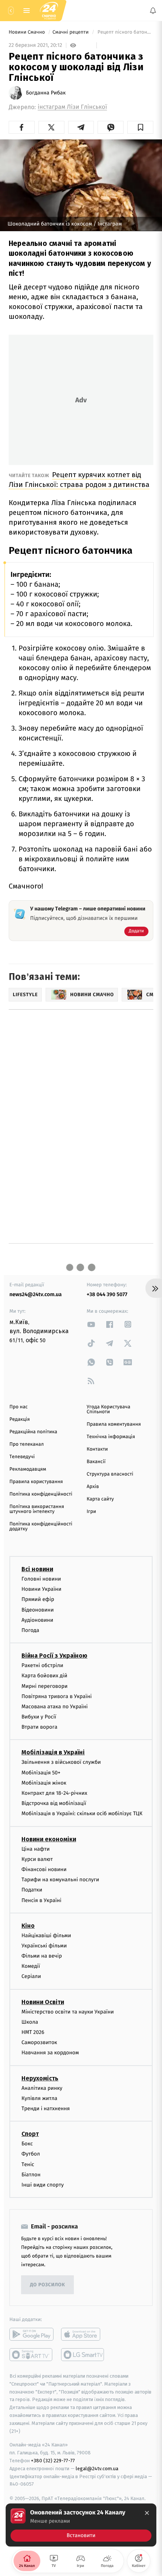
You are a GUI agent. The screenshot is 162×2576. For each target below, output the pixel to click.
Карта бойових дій (44, 1676)
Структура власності (110, 1474)
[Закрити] (147, 2513)
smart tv (31, 2355)
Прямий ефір (38, 1599)
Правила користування (36, 1482)
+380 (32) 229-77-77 (53, 2461)
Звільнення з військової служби (61, 1762)
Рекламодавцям (28, 1469)
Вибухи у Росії (39, 1717)
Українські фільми (44, 1946)
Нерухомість (40, 2078)
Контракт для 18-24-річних (54, 1793)
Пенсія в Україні (41, 1900)
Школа (30, 2022)
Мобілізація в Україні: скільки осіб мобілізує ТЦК (82, 1813)
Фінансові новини (44, 1869)
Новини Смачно (28, 32)
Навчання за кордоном (50, 2053)
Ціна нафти (36, 1849)
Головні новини (41, 1579)
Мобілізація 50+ (41, 1772)
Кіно (28, 1925)
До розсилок (48, 2285)
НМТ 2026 (33, 2032)
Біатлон (31, 2174)
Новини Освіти (43, 2002)
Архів (93, 1487)
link (91, 1324)
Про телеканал (27, 1444)
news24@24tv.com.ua (36, 1294)
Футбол (31, 2154)
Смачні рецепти (71, 32)
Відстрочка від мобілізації (54, 1803)
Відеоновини (38, 1609)
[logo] (49, 10)
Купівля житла (39, 2098)
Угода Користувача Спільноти (109, 1409)
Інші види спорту (43, 2185)
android (31, 2334)
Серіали (31, 1976)
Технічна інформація (111, 1437)
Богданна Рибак (46, 93)
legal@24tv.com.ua (97, 2469)
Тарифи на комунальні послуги (60, 1880)
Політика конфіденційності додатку (41, 1527)
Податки (32, 1890)
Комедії (31, 1966)
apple (83, 2334)
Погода (30, 1630)
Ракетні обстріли (42, 1665)
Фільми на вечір (42, 1956)
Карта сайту (100, 1499)
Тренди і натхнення (46, 2109)
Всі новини (37, 1569)
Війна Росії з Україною (54, 1656)
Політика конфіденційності (41, 1494)
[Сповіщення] (153, 11)
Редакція (20, 1419)
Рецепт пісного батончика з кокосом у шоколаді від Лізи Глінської (125, 32)
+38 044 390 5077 (107, 1294)
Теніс (28, 2164)
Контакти (97, 1449)
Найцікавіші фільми (46, 1935)
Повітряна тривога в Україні (57, 1696)
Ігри (91, 1512)
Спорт (30, 2134)
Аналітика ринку (42, 2088)
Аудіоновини (37, 1620)
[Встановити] (81, 2525)
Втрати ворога (39, 1727)
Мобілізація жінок (44, 1782)
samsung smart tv (83, 2355)
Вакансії (96, 1462)
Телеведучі (22, 1457)
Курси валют (37, 1859)
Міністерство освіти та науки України (68, 2011)
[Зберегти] (140, 127)
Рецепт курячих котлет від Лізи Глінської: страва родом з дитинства (79, 480)
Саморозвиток (39, 2042)
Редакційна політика (33, 1432)
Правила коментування (114, 1424)
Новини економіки (49, 1839)
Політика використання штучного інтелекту (37, 1509)
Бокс (27, 2144)
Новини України (41, 1589)
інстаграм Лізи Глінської (72, 107)
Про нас (19, 1407)
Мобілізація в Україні (53, 1752)
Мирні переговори (44, 1686)
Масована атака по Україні (55, 1707)
